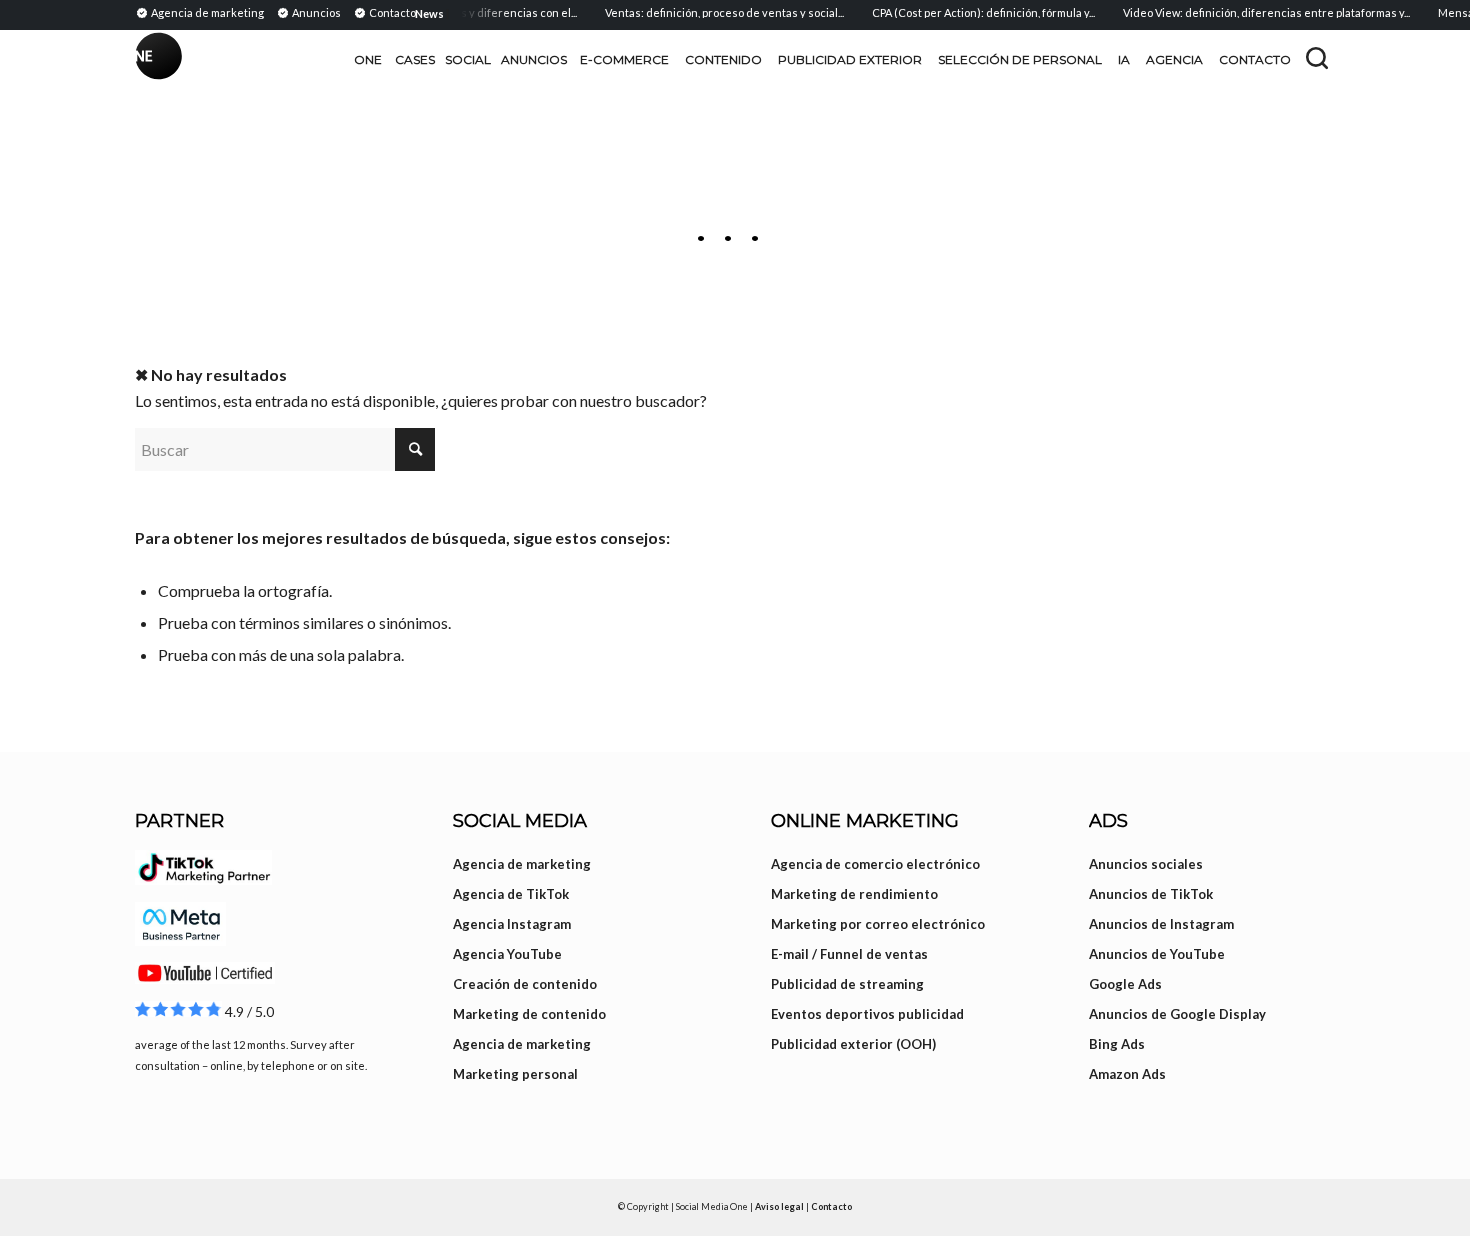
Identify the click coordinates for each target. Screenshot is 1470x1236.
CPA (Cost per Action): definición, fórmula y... (971, 12)
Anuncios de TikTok (1151, 894)
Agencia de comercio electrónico (875, 864)
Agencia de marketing (522, 864)
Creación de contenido (525, 984)
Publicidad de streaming (847, 984)
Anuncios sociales (1146, 864)
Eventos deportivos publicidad (867, 1014)
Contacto (831, 1206)
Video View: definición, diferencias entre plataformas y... (1254, 12)
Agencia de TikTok (511, 894)
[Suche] (1317, 58)
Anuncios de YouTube (1157, 954)
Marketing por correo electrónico (878, 924)
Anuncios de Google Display (1177, 1014)
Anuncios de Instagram (1161, 924)
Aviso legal (779, 1206)
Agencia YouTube (507, 954)
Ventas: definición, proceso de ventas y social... (712, 12)
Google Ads (1125, 984)
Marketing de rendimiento (854, 894)
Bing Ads (1117, 1044)
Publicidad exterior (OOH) (853, 1044)
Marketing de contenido (529, 1014)
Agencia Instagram (512, 924)
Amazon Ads (1127, 1074)
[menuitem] (202, 12)
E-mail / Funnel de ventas (849, 954)
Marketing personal (515, 1074)
